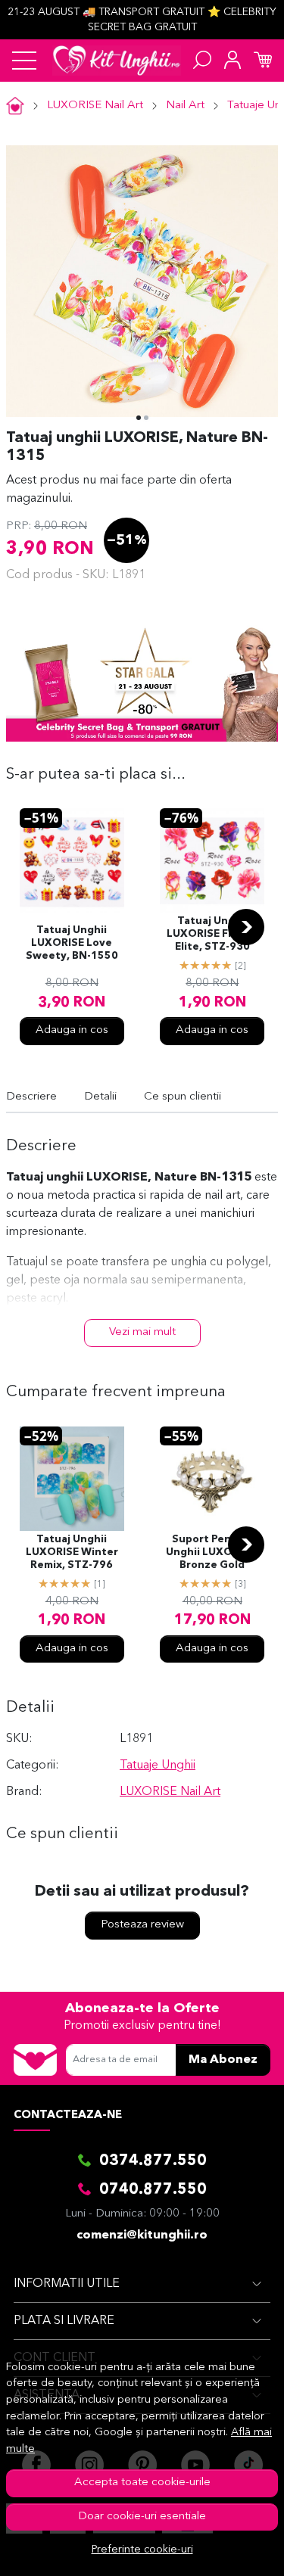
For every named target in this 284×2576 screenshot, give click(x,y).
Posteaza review (142, 1925)
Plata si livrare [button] (64, 2321)
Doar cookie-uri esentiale (142, 2517)
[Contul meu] (233, 61)
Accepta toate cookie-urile (142, 2483)
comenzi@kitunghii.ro (142, 2235)
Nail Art (185, 106)
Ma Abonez (223, 2060)
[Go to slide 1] (139, 418)
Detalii (100, 1097)
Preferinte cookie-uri (142, 2550)
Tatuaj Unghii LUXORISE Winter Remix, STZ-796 (72, 1552)
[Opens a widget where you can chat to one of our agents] (227, 2550)
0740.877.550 (153, 2190)
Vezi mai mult (142, 1332)
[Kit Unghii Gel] (117, 61)
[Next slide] (246, 927)
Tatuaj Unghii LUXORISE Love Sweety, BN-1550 (72, 943)
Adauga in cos (72, 1030)
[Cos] (263, 61)
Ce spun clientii (183, 1097)
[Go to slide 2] (146, 418)
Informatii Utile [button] (67, 2284)
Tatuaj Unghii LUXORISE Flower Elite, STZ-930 (212, 934)
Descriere (31, 1097)
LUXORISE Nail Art (95, 106)
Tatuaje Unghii (158, 1766)
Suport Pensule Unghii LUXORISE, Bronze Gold (212, 1552)
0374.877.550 (153, 2161)
